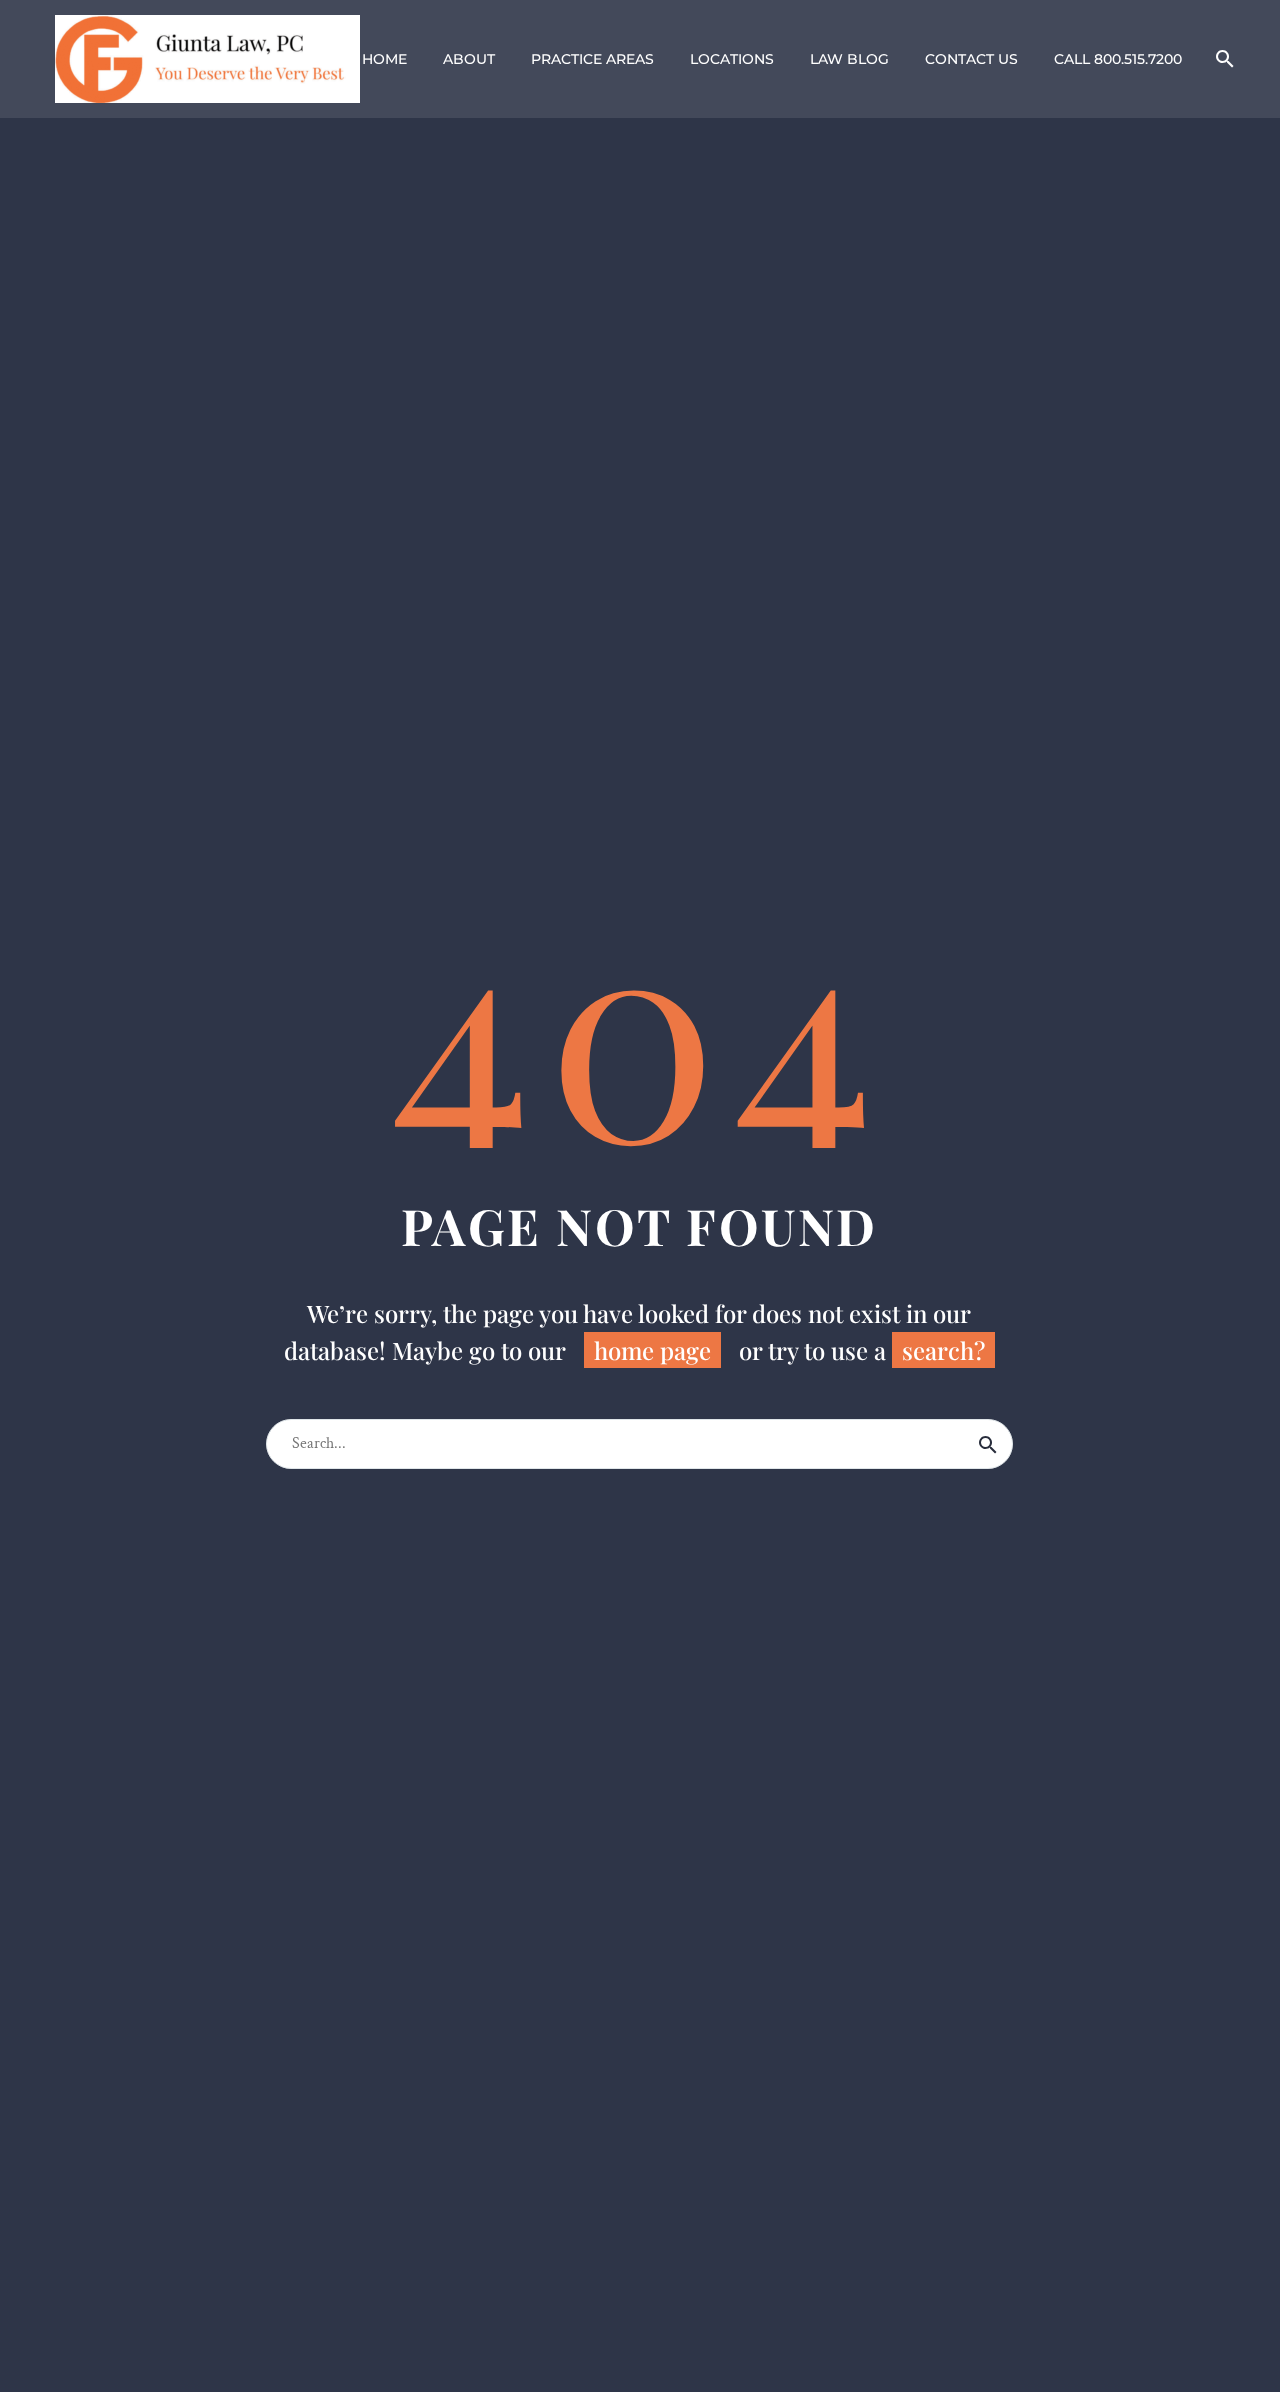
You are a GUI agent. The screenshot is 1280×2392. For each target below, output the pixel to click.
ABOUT (469, 59)
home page (652, 1350)
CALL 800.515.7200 (1118, 59)
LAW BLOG (849, 59)
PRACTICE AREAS (592, 59)
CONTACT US (971, 59)
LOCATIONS (732, 59)
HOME (384, 59)
